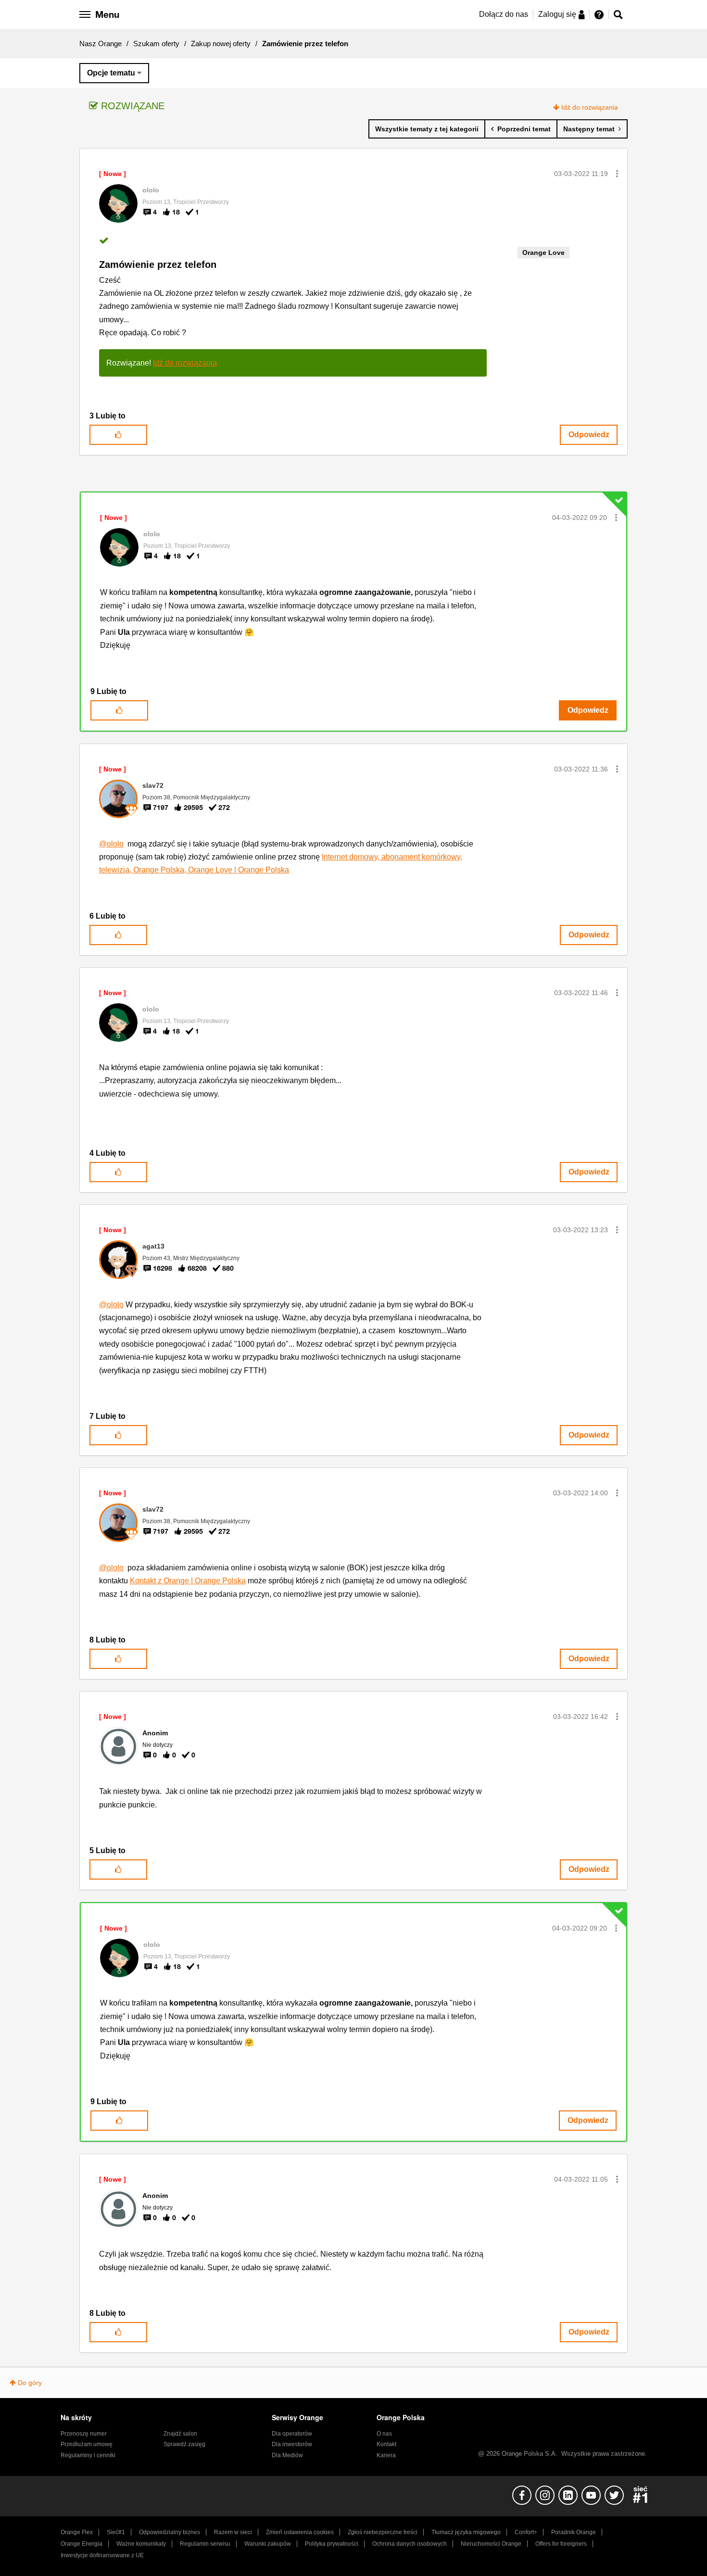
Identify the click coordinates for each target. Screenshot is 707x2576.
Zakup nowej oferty (221, 44)
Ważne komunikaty (141, 2544)
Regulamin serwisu (205, 2544)
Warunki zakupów (268, 2544)
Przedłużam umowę (87, 2444)
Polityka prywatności (332, 2544)
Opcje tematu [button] (111, 73)
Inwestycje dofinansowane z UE (102, 2555)
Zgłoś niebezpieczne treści (383, 2532)
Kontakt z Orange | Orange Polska (188, 1581)
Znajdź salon (180, 2434)
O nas (384, 2434)
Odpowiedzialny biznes (170, 2532)
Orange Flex (77, 2532)
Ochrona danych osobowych (410, 2544)
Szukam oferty (156, 44)
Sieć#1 (116, 2532)
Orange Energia (82, 2544)
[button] (617, 174)
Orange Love (543, 253)
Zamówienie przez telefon (158, 265)
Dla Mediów (287, 2455)
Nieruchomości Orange (491, 2544)
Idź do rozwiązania (590, 107)
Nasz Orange (101, 44)
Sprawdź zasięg (184, 2444)
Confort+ (526, 2532)
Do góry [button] (30, 2383)
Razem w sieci (233, 2532)
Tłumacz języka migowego (466, 2532)
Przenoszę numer (84, 2434)
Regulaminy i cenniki (88, 2455)
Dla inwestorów (292, 2444)
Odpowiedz (589, 435)
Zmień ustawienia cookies (300, 2532)
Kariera (386, 2455)
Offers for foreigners (561, 2544)
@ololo (111, 844)
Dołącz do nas (504, 14)
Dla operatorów (292, 2434)
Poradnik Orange (574, 2532)
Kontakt (386, 2444)
